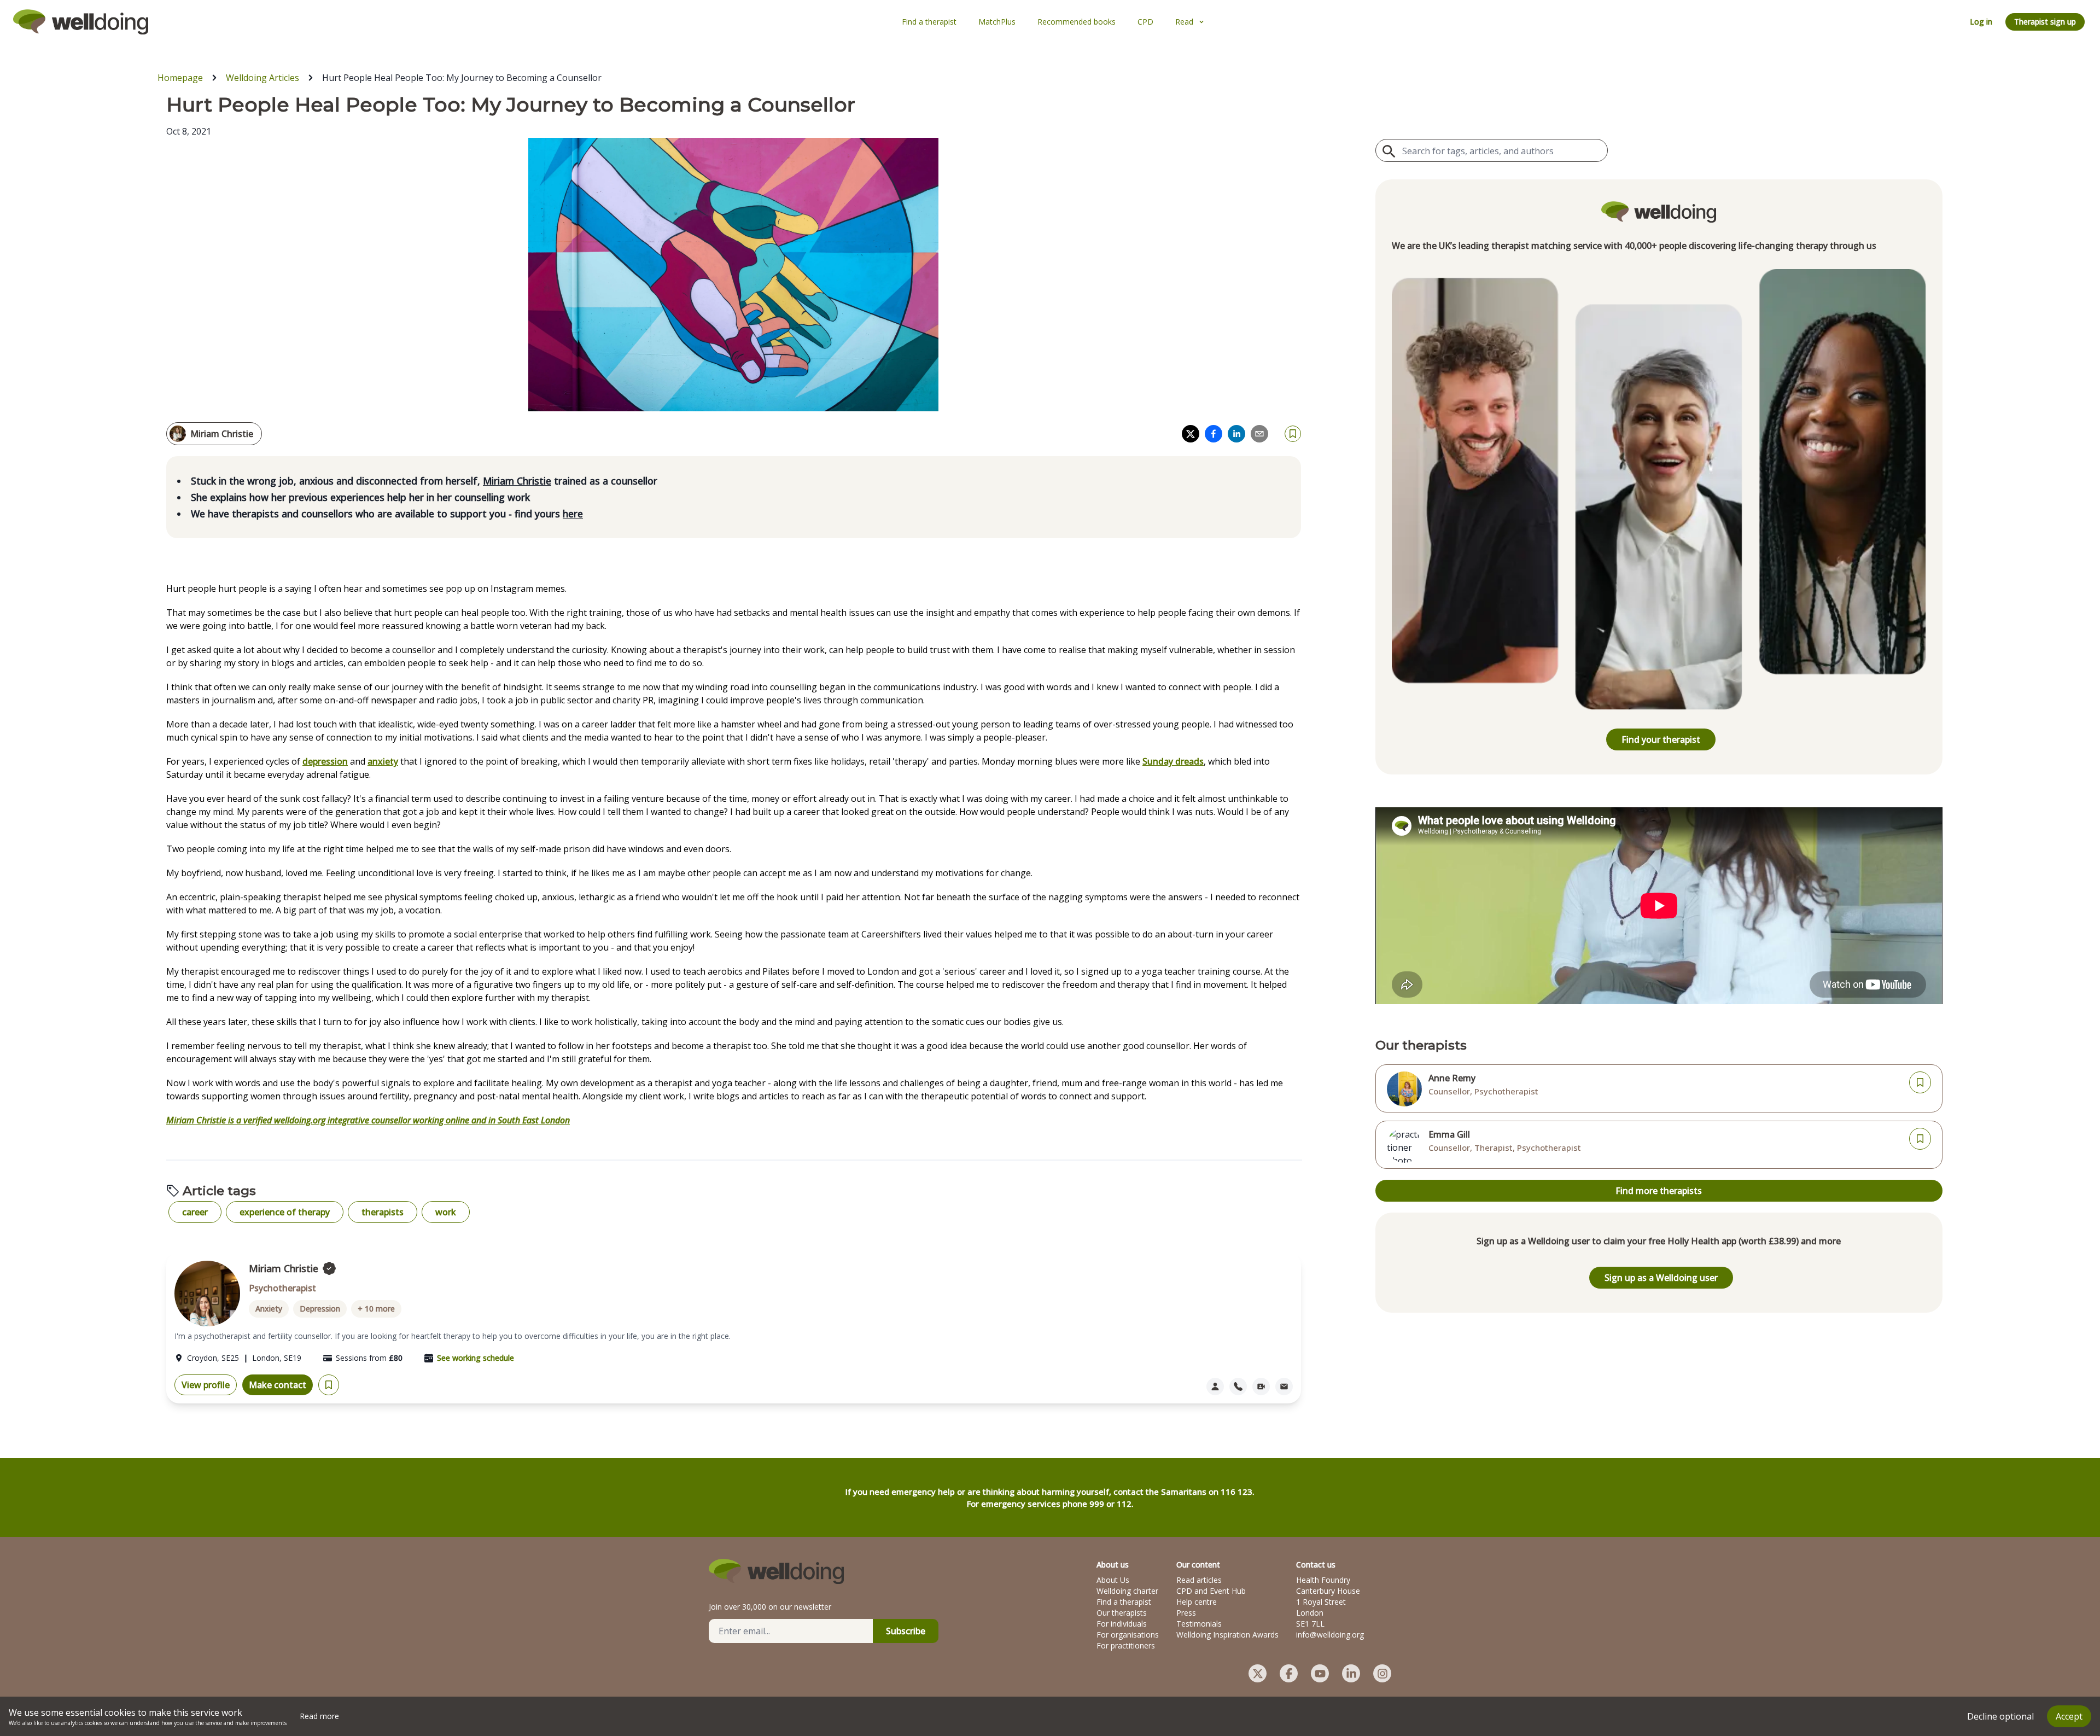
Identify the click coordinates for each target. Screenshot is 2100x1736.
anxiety (383, 761)
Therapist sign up (2045, 22)
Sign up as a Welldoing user (1661, 1278)
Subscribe (906, 1631)
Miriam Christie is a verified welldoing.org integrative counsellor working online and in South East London (368, 1120)
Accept (2069, 1716)
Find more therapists (1659, 1191)
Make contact (278, 1385)
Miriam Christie (517, 481)
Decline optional (2000, 1716)
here (573, 514)
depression (325, 761)
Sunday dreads (1173, 761)
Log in (1981, 22)
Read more (319, 1716)
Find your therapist (1661, 739)
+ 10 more (376, 1309)
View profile (206, 1385)
